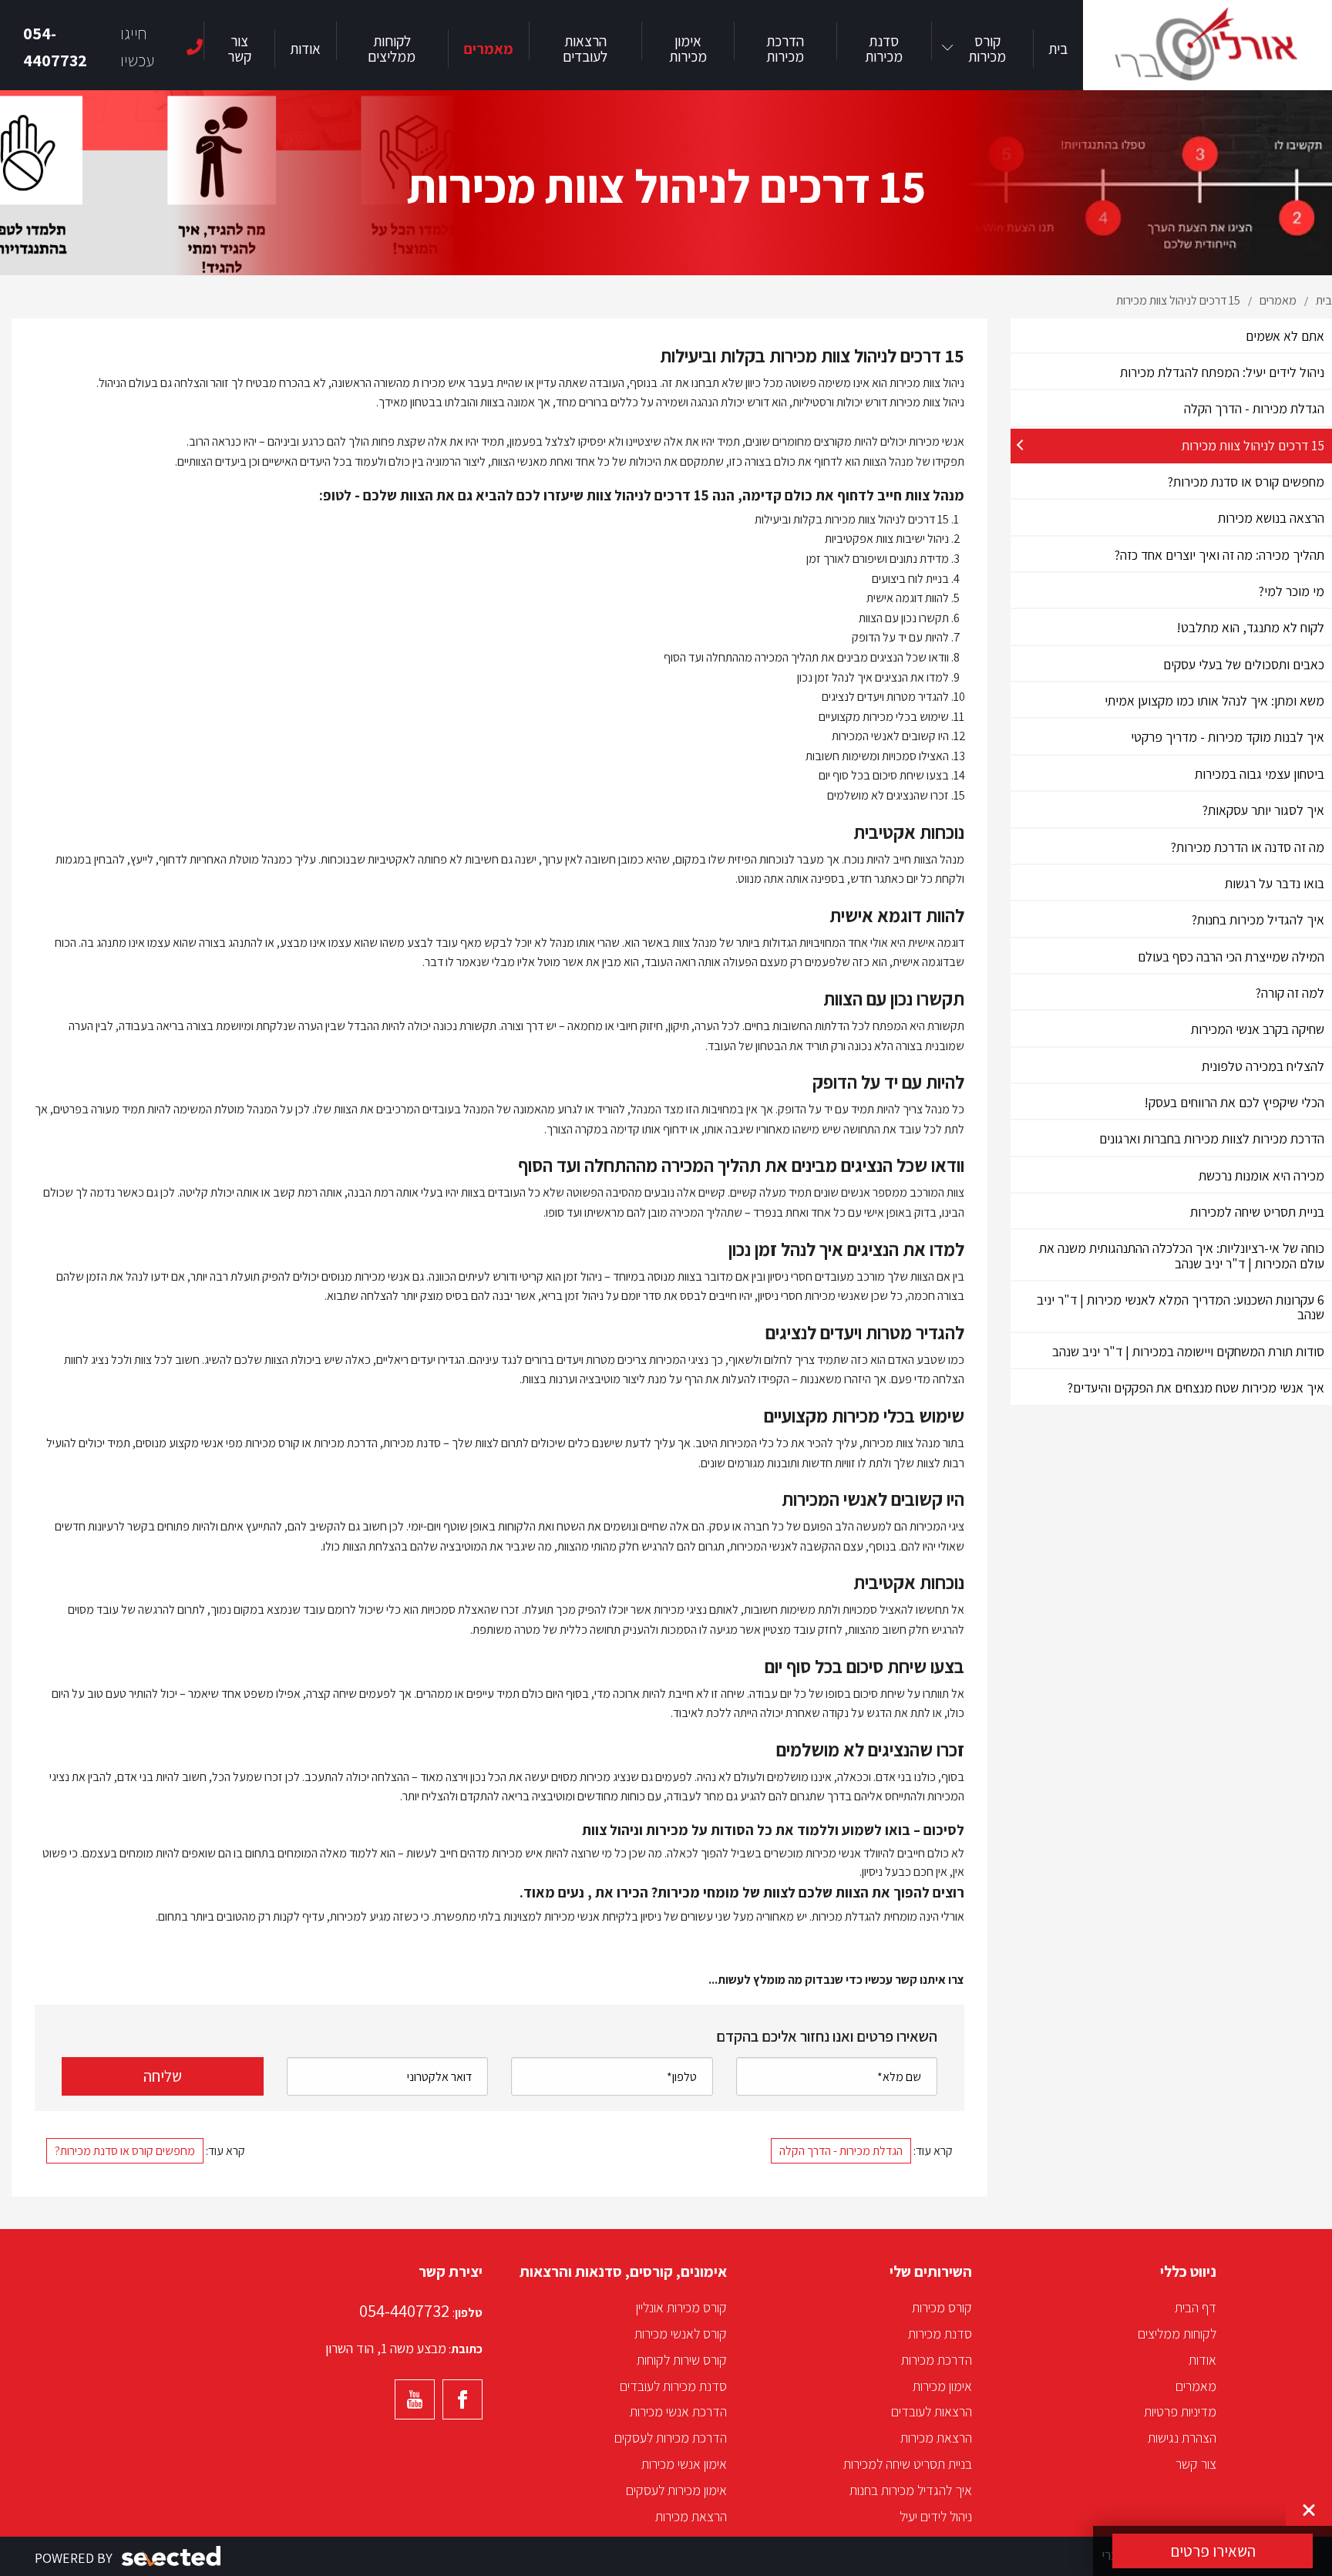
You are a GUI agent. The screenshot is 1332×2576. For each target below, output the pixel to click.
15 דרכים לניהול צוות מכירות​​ (1253, 445)
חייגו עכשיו (89, 47)
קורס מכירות (942, 2307)
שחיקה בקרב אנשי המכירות (1258, 1029)
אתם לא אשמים (1285, 336)
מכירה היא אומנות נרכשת (1261, 1175)
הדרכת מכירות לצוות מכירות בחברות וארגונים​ (1212, 1138)
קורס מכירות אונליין (681, 2307)
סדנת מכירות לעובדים (673, 2386)
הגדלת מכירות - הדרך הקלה (1254, 408)
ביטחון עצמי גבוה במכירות (1260, 774)
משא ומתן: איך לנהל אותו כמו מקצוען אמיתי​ (1214, 700)
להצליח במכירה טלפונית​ (1263, 1066)
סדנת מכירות (940, 2334)
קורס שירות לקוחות (682, 2360)
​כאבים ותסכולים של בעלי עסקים (1244, 664)
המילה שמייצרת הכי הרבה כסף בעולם (1231, 956)
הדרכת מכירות (937, 2360)
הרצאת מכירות (936, 2438)
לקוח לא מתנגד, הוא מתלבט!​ (1250, 627)
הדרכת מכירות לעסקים (671, 2438)
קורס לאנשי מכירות (681, 2334)
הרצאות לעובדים (932, 2411)
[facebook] (462, 2399)
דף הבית (1196, 2307)
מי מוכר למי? (1292, 591)
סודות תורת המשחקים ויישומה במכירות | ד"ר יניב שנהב (1188, 1351)
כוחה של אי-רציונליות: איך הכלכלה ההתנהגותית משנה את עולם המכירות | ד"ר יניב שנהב (1182, 1255)
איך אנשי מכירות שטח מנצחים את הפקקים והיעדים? (1196, 1387)
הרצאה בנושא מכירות (1271, 518)
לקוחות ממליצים (1177, 2334)
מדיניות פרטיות (1180, 2411)
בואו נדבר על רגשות (1275, 883)
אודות (1202, 2360)
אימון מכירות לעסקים (676, 2490)
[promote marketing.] (172, 2556)
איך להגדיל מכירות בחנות (911, 2490)
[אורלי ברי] (1208, 45)
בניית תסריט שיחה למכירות (1257, 1212)
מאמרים (1196, 2386)
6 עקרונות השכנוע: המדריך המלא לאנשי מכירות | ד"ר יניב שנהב (1181, 1307)
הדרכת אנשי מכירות (678, 2411)
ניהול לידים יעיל (936, 2516)
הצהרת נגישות (1182, 2438)
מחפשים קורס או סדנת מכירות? (1246, 482)
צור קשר (1196, 2464)
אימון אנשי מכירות (684, 2464)
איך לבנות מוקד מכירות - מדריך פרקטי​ (1228, 737)
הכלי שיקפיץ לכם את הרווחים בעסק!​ (1234, 1102)
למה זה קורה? (1290, 993)
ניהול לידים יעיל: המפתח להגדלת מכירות (1222, 372)
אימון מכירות (942, 2386)
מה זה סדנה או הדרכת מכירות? (1246, 847)
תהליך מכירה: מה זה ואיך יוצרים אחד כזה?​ (1219, 555)
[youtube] (415, 2399)
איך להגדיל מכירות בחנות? (1258, 919)
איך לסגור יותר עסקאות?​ (1263, 810)
